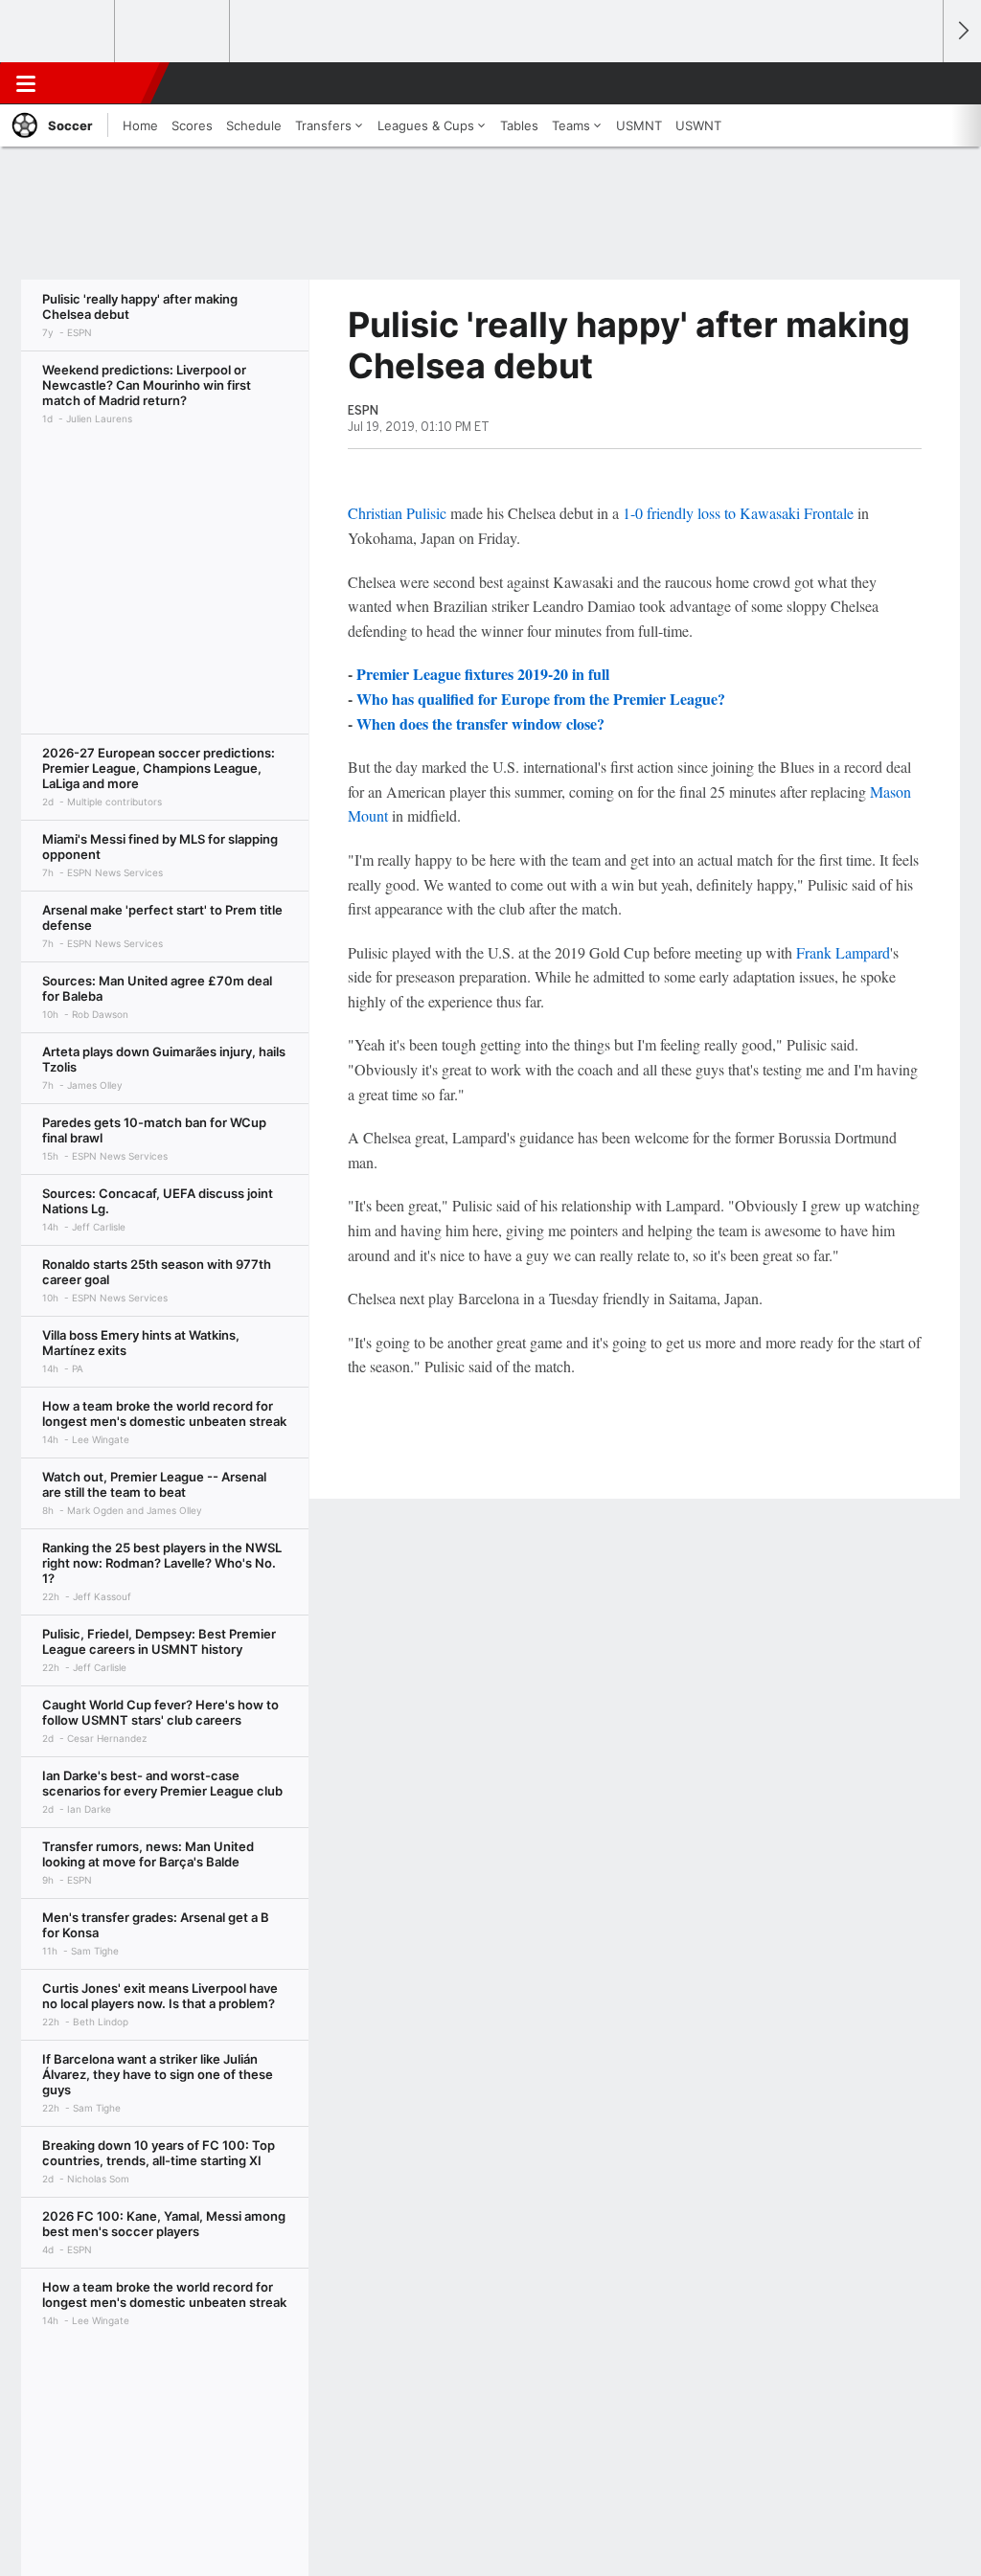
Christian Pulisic (397, 513)
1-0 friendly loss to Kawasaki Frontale (738, 513)
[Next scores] (962, 31)
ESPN (103, 83)
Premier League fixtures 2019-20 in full (483, 674)
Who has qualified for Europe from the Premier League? (541, 699)
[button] (920, 83)
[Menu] (26, 83)
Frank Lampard (843, 952)
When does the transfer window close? (480, 723)
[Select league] (58, 32)
